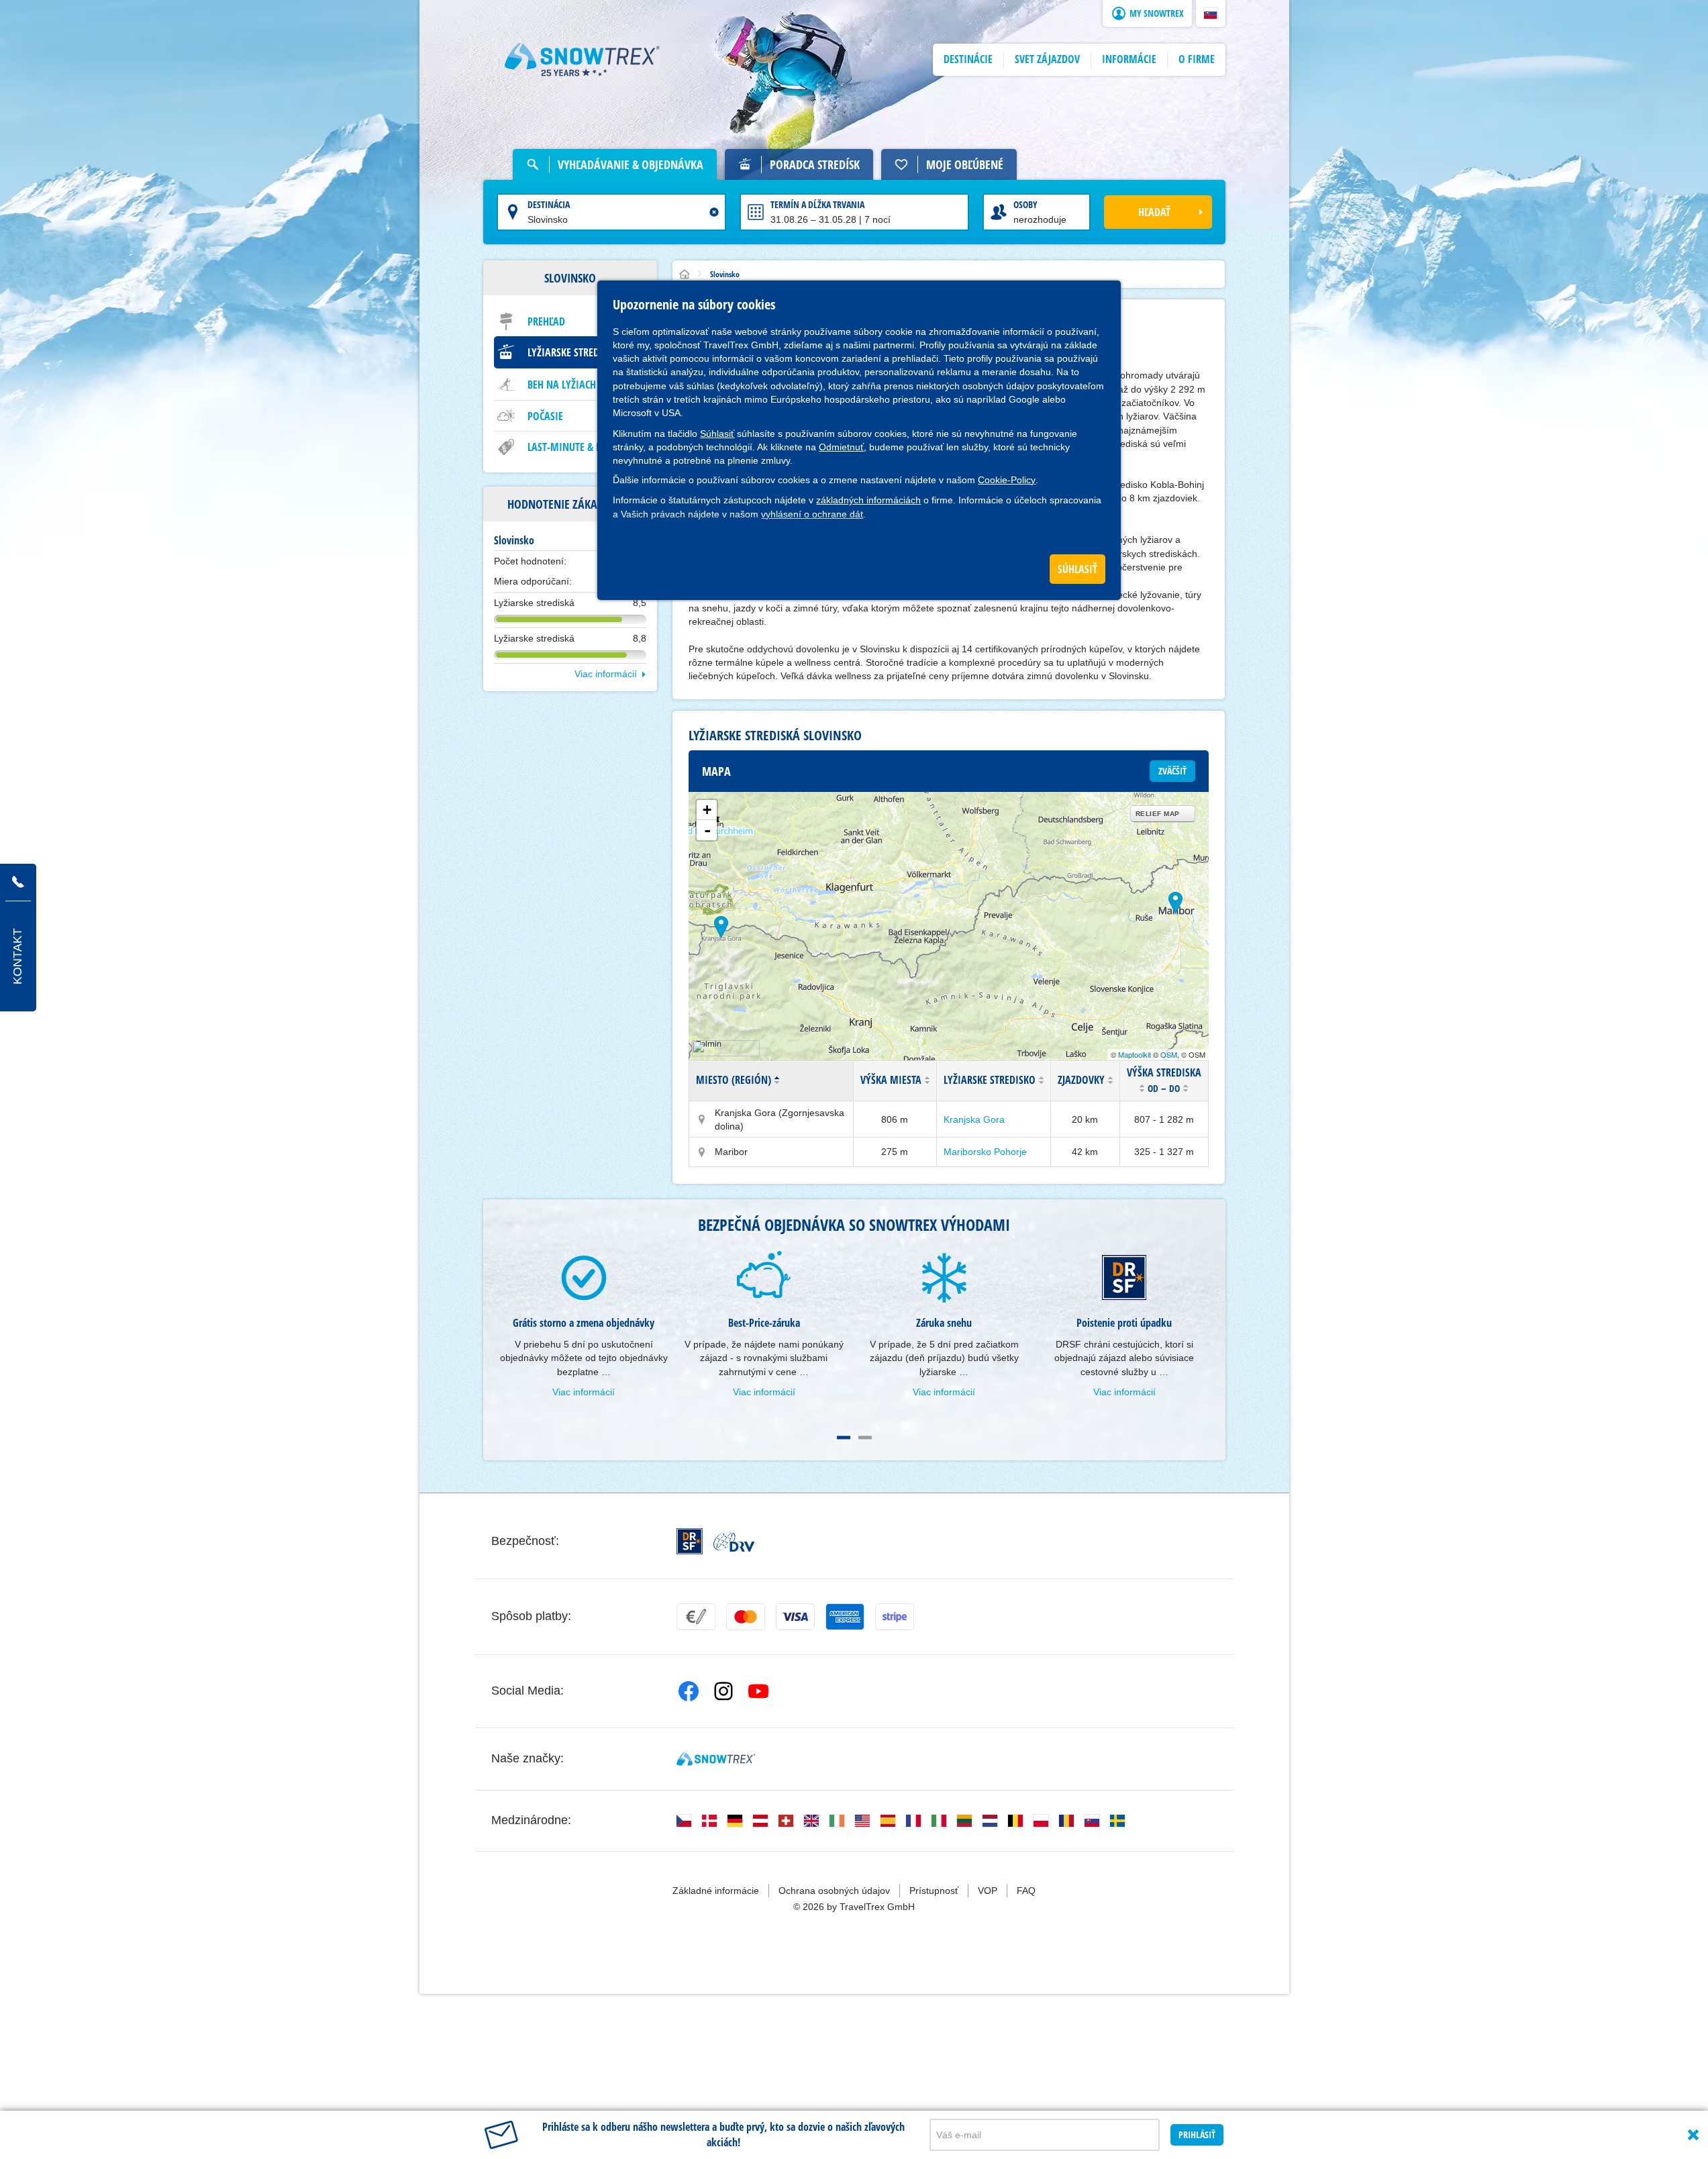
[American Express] (845, 1617)
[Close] (1693, 2135)
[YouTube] (758, 1691)
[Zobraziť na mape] (702, 1119)
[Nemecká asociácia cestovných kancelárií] (734, 1542)
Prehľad (546, 321)
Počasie (545, 416)
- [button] (707, 830)
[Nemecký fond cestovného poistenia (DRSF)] (690, 1541)
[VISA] (795, 1617)
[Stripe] (895, 1617)
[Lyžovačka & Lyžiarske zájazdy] (583, 60)
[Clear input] (714, 212)
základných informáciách (868, 500)
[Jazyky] (684, 1821)
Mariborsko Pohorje (985, 1152)
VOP (988, 1891)
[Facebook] (689, 1691)
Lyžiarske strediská (573, 352)
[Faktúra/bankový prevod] (696, 1617)
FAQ (1026, 1891)
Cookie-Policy (1007, 480)
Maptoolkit (1135, 1054)
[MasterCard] (746, 1617)
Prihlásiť (1197, 2135)
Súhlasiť (717, 434)
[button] (1211, 13)
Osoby (1025, 204)
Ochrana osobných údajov (834, 1891)
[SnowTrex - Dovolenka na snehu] (716, 1759)
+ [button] (707, 810)
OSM (1169, 1054)
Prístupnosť (934, 1891)
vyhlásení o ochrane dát (812, 514)
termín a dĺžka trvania (817, 204)
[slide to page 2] (865, 1438)
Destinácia (549, 204)
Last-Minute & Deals (574, 447)
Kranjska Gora (974, 1119)
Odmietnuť (841, 447)
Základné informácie (716, 1891)
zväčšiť (1172, 771)
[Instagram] (723, 1691)
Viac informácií (606, 674)
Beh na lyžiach (562, 385)
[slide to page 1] (844, 1438)
